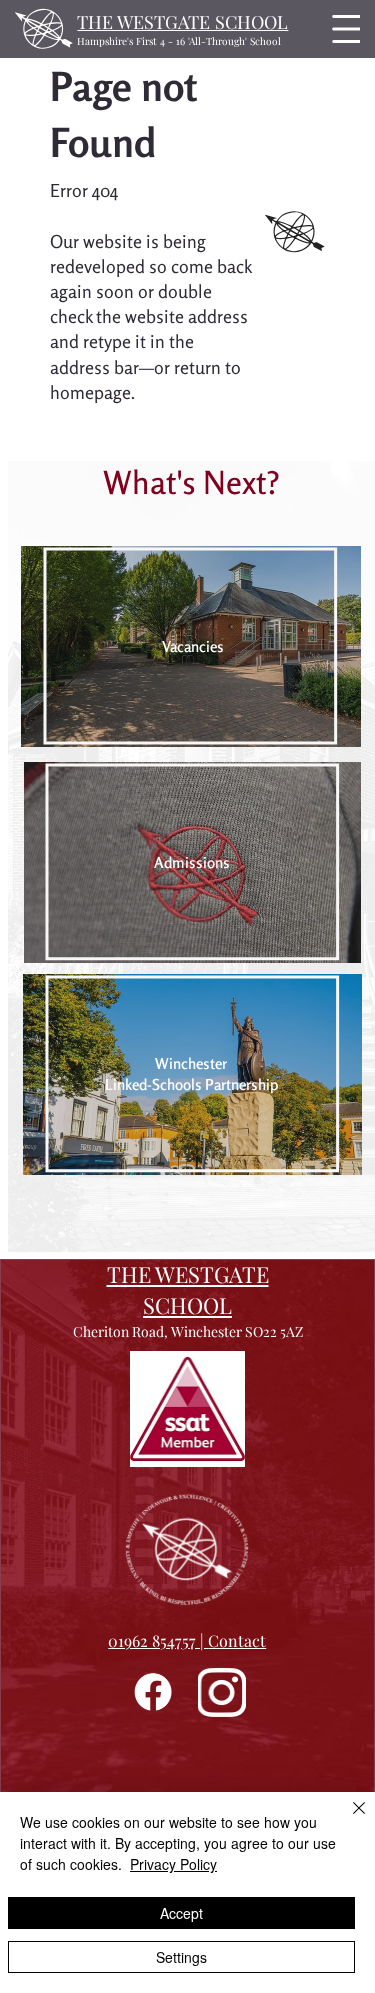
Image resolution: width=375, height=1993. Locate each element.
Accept (181, 1913)
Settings (181, 1957)
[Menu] (341, 29)
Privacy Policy (173, 1864)
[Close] (347, 1820)
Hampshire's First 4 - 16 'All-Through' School (179, 41)
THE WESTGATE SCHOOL (182, 21)
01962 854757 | (158, 1640)
